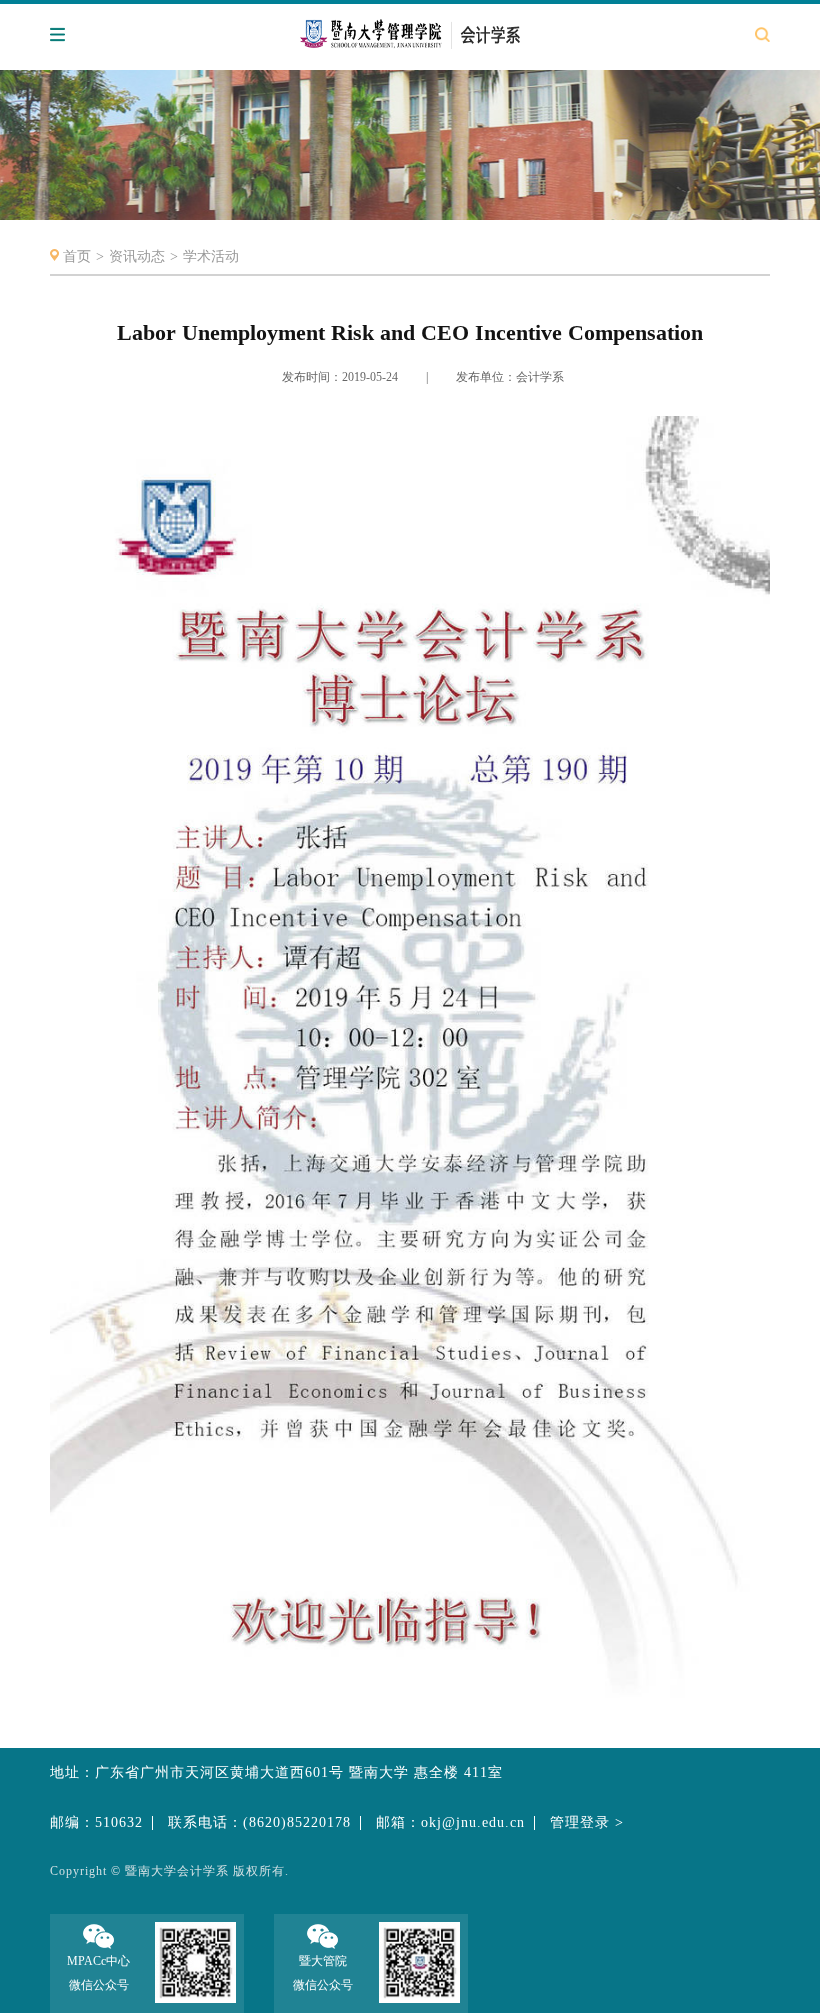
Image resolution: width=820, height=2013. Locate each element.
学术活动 (211, 256)
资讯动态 (137, 256)
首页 (77, 256)
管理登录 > (587, 1822)
